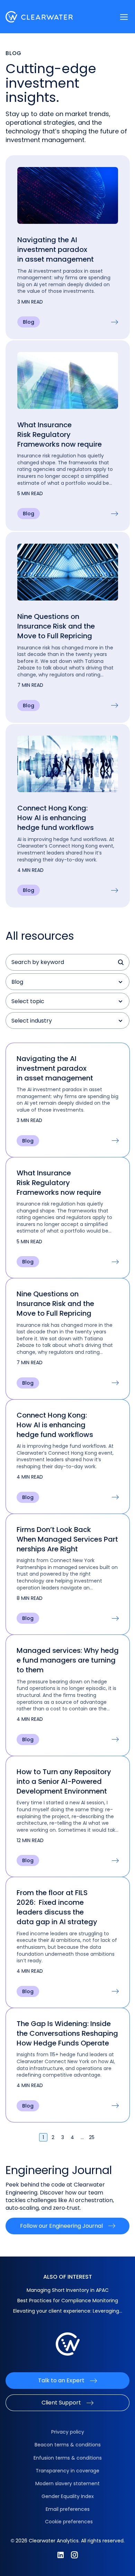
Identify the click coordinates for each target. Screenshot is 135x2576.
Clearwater (39, 17)
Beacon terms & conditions (68, 2445)
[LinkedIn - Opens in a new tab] (61, 2555)
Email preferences (68, 2509)
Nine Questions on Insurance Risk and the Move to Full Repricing (56, 626)
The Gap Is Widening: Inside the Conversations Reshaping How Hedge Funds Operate (67, 2033)
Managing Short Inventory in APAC (68, 2290)
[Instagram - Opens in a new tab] (74, 2555)
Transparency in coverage (67, 2471)
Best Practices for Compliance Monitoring (68, 2301)
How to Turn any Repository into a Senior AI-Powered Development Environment (64, 1781)
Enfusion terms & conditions (68, 2458)
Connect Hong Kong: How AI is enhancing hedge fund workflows (56, 818)
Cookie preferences (69, 2522)
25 (92, 2137)
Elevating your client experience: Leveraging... (68, 2311)
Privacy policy (68, 2432)
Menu (124, 17)
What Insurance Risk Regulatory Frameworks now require (60, 435)
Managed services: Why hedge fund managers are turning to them (68, 1660)
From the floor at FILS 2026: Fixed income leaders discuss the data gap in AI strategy (57, 1907)
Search (121, 962)
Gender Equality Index (68, 2496)
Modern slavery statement (67, 2483)
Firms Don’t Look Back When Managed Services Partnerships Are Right (67, 1539)
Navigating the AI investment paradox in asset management (56, 249)
